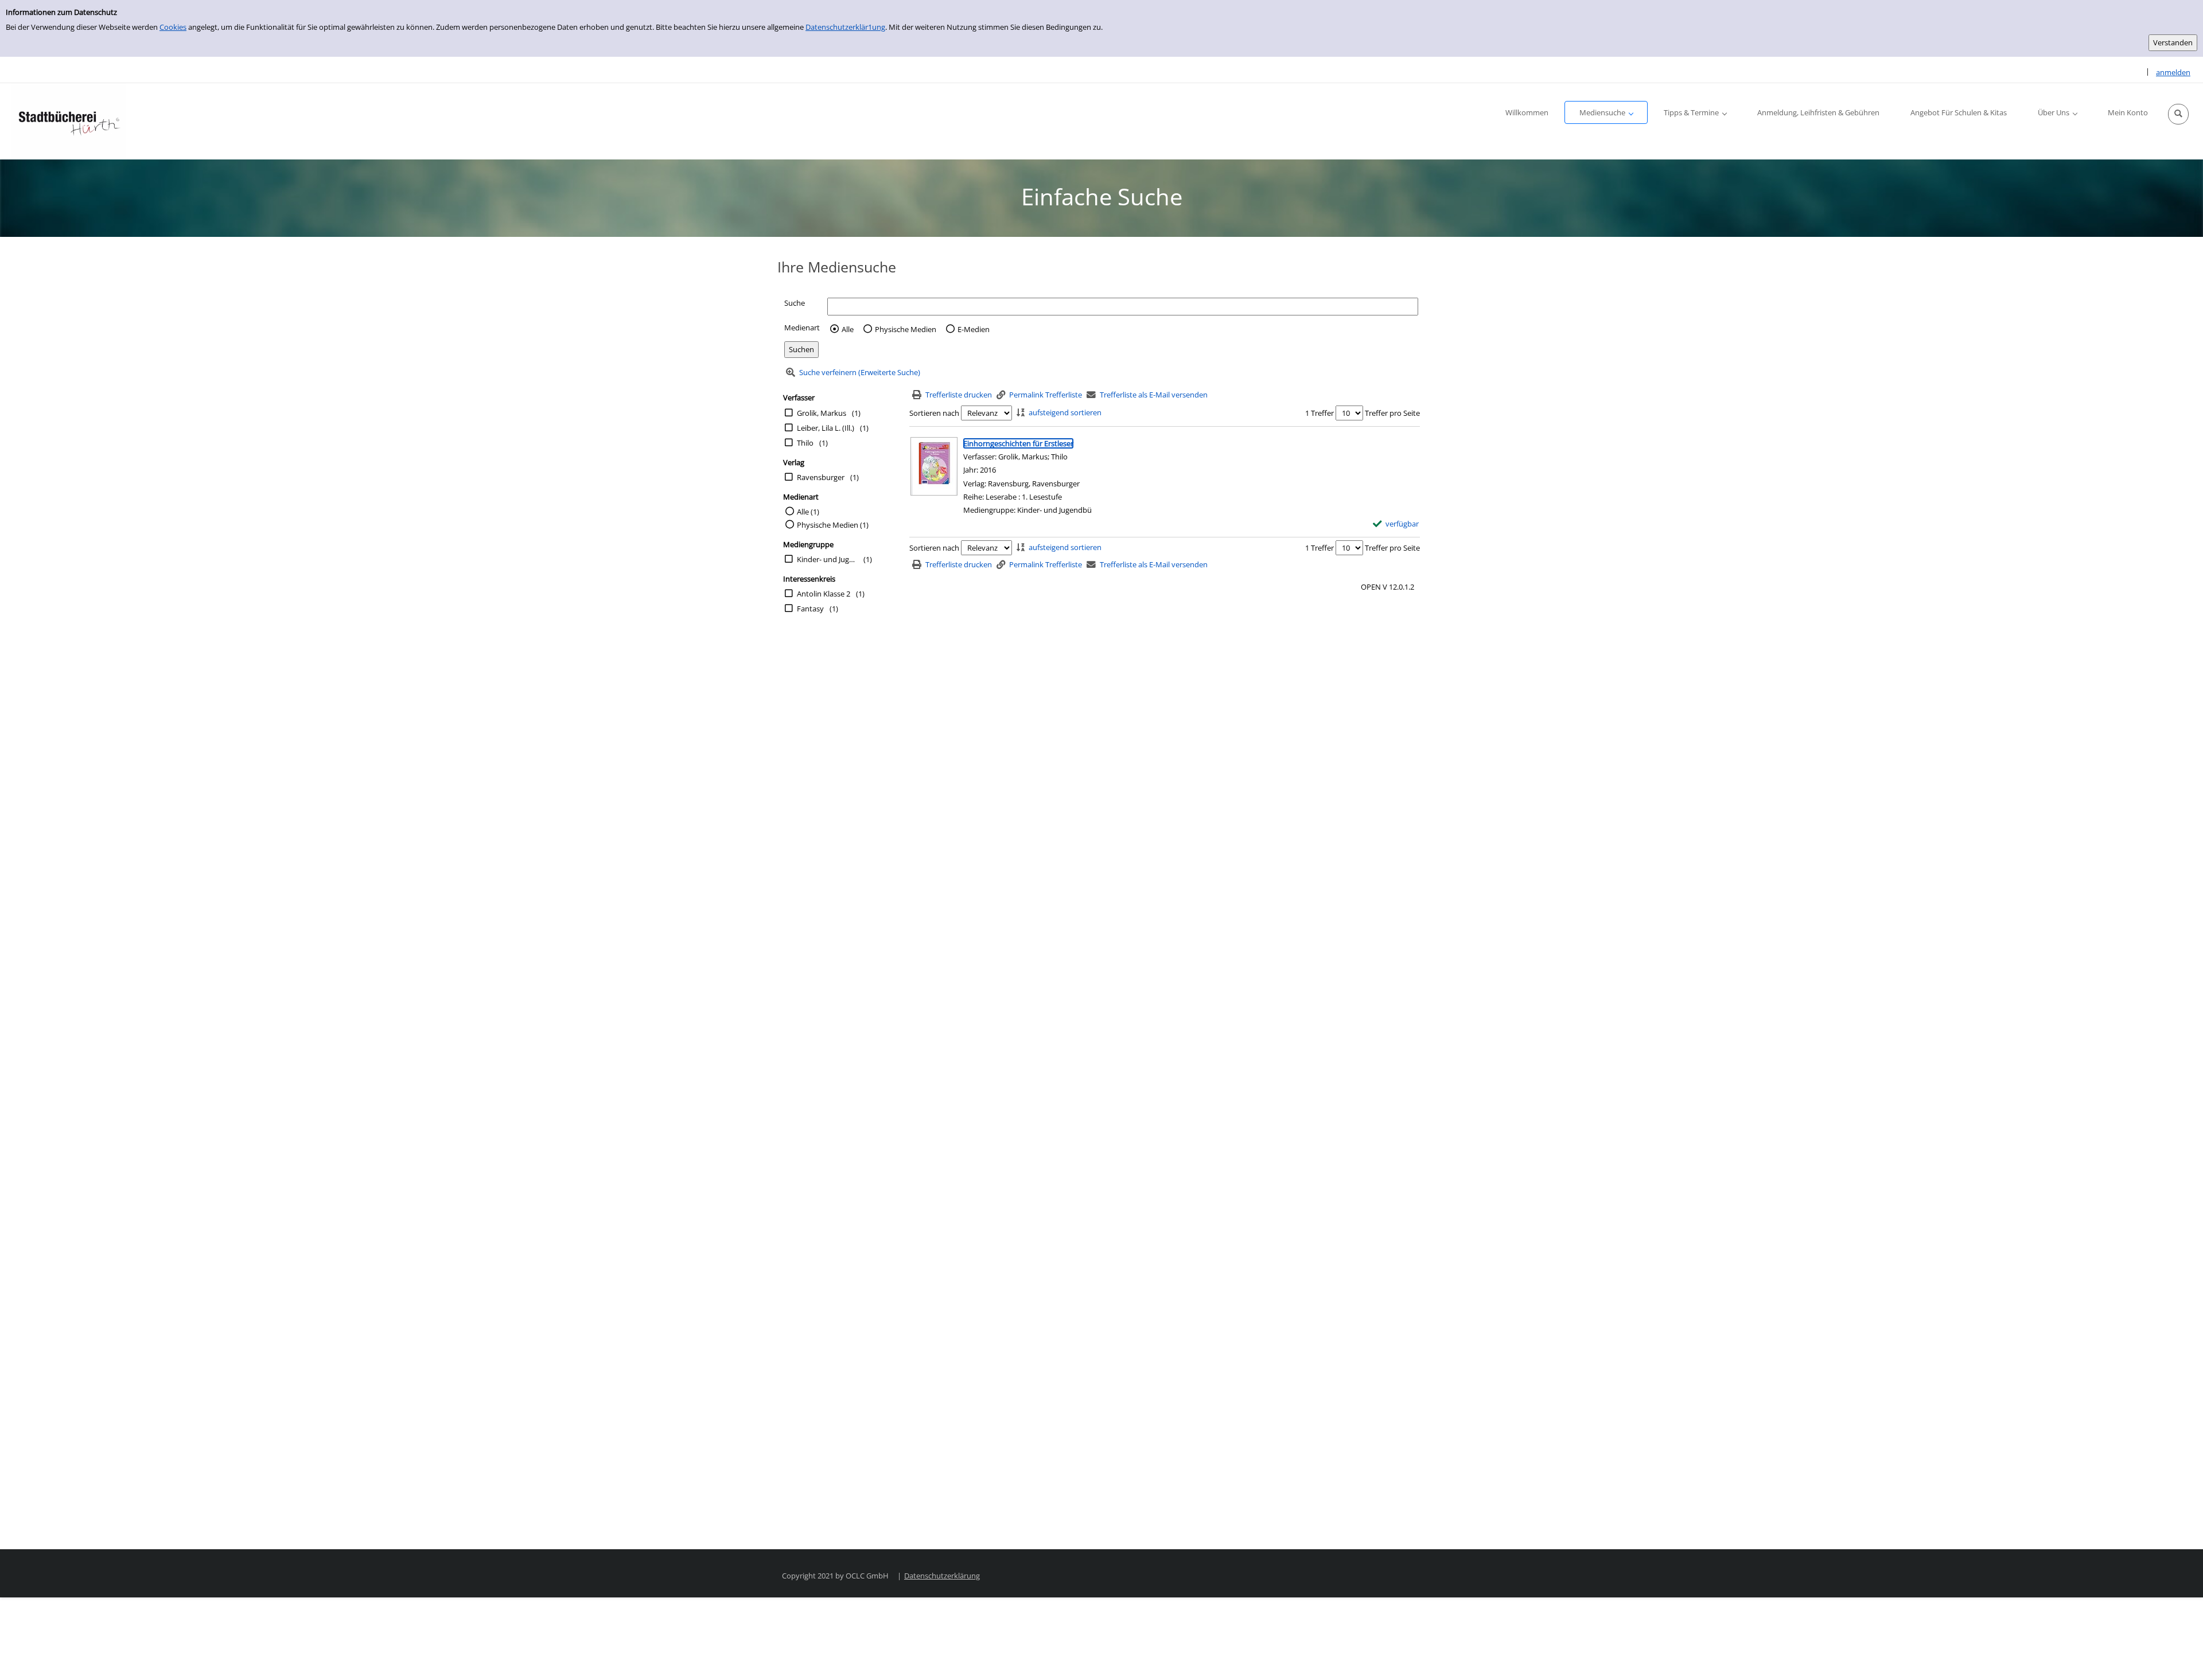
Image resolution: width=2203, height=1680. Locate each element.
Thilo (805, 443)
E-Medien (974, 329)
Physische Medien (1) (833, 525)
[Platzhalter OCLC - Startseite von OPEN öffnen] (69, 121)
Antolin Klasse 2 (824, 594)
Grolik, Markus (822, 413)
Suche (795, 303)
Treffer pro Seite (1392, 413)
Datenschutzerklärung (942, 1576)
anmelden (2173, 72)
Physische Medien (906, 329)
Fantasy (810, 609)
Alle (848, 329)
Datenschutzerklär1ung (845, 27)
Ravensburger (821, 477)
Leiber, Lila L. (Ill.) (826, 428)
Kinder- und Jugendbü (827, 559)
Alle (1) (808, 512)
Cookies (173, 27)
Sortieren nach (934, 413)
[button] (2178, 114)
